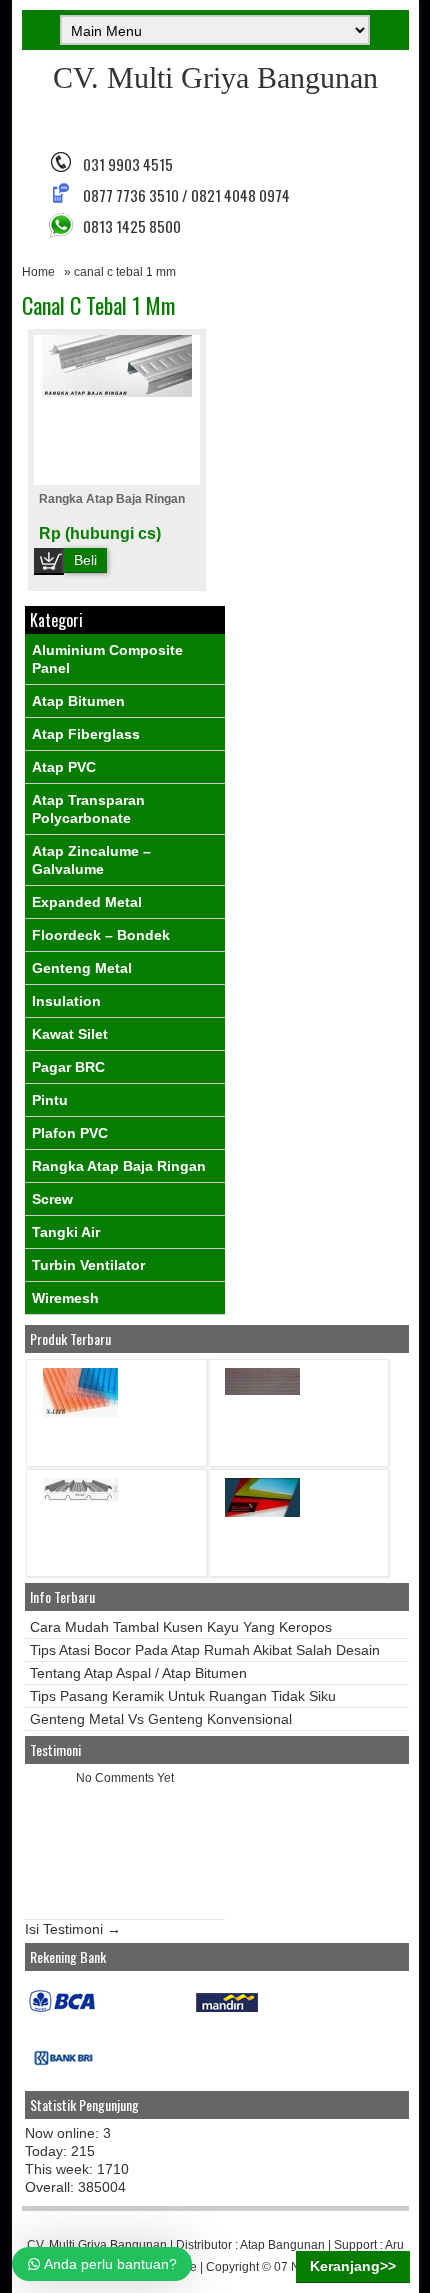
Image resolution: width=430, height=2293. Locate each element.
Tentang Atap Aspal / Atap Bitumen (138, 1673)
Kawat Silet (70, 1034)
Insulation (66, 1001)
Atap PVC (64, 767)
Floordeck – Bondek (101, 935)
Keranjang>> (353, 2266)
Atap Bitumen (78, 701)
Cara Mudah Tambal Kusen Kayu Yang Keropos (181, 1627)
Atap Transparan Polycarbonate (88, 809)
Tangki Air (66, 1232)
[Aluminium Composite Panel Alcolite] (262, 1512)
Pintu (50, 1100)
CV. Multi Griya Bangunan (215, 77)
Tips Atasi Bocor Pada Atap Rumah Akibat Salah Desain (205, 1650)
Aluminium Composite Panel (107, 659)
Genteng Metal (82, 968)
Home (38, 272)
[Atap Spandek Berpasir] (262, 1390)
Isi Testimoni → (73, 1929)
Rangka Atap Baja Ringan (112, 499)
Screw (52, 1199)
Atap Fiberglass (86, 734)
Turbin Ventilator (88, 1265)
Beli (85, 560)
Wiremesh (65, 1298)
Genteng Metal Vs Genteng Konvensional (161, 1719)
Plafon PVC (70, 1133)
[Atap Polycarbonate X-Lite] (80, 1413)
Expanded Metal (87, 902)
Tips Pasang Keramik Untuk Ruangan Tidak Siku (183, 1696)
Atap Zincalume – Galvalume (91, 860)
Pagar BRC (68, 1067)
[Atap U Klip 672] (80, 1496)
